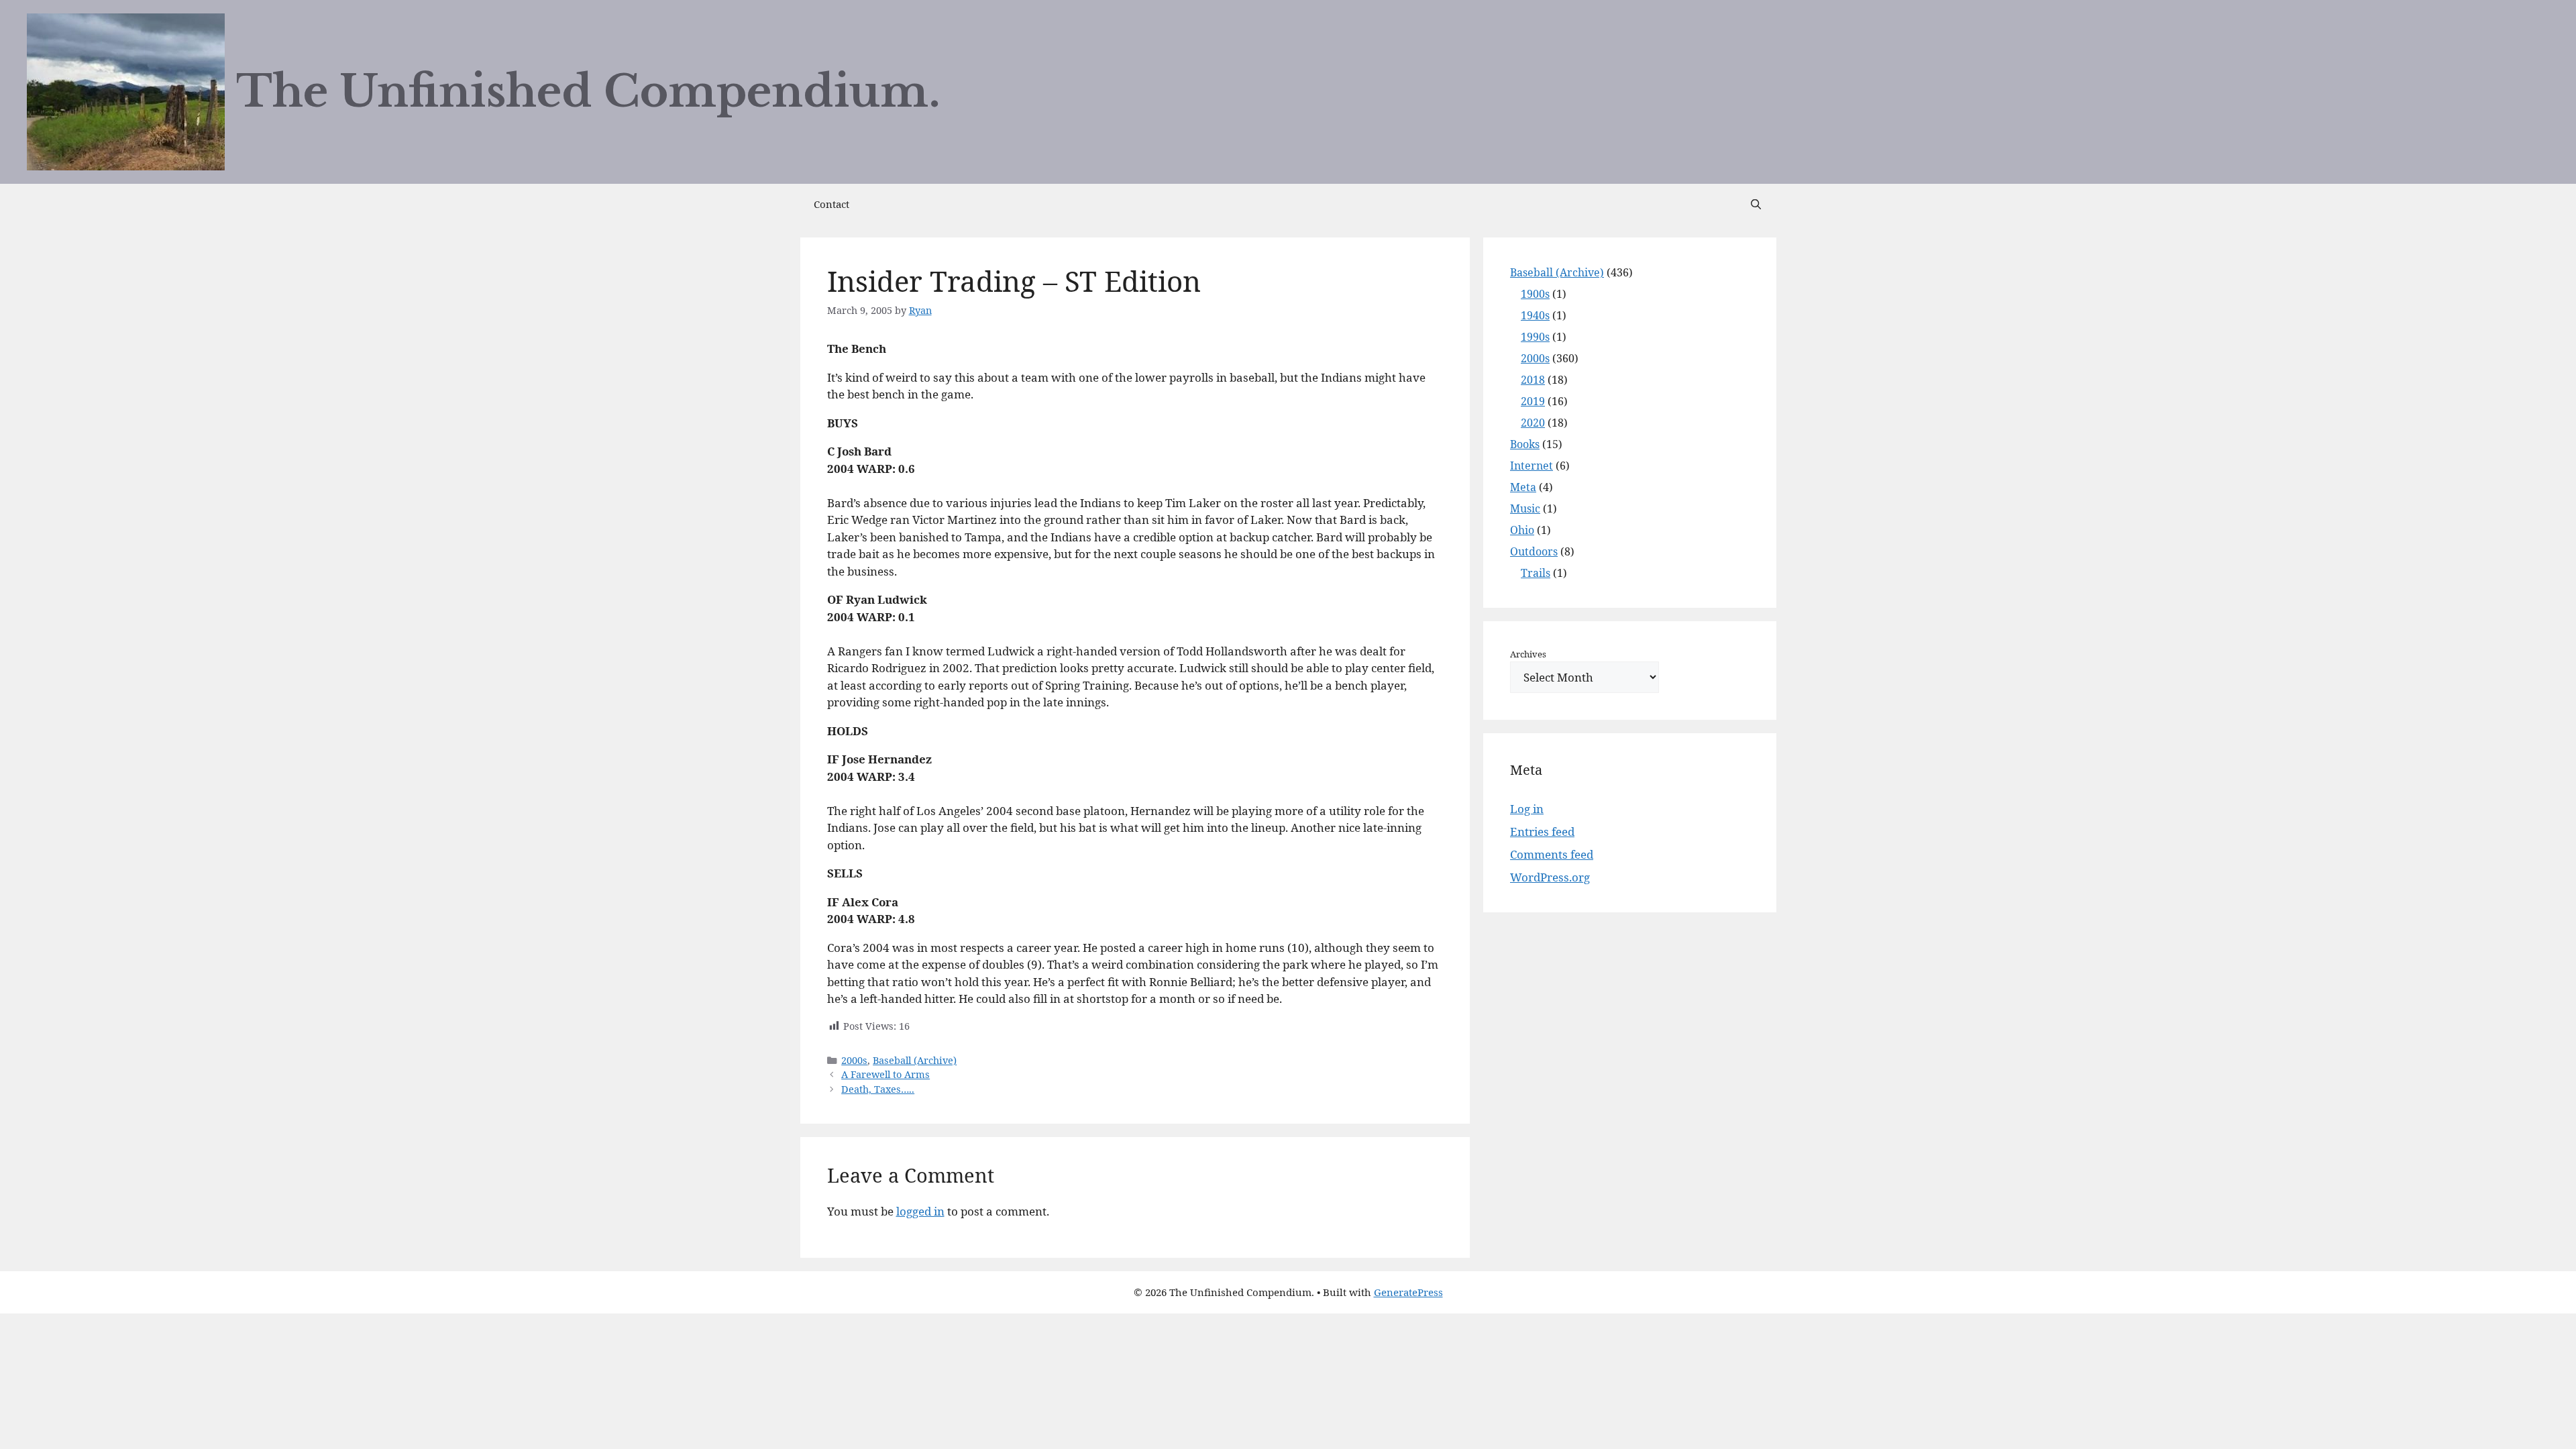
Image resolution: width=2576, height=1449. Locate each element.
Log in (1527, 809)
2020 (1533, 423)
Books (1525, 444)
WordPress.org (1550, 877)
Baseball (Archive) (915, 1060)
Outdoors (1534, 551)
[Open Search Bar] (1756, 204)
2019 (1533, 401)
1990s (1535, 337)
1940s (1535, 315)
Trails (1536, 573)
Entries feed (1542, 831)
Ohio (1522, 530)
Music (1525, 508)
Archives (1528, 654)
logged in (920, 1211)
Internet (1532, 466)
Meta (1523, 487)
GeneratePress (1408, 1292)
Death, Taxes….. (878, 1089)
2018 (1533, 380)
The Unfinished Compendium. (588, 92)
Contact (831, 204)
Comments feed (1552, 854)
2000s (854, 1060)
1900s (1535, 294)
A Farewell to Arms (885, 1074)
